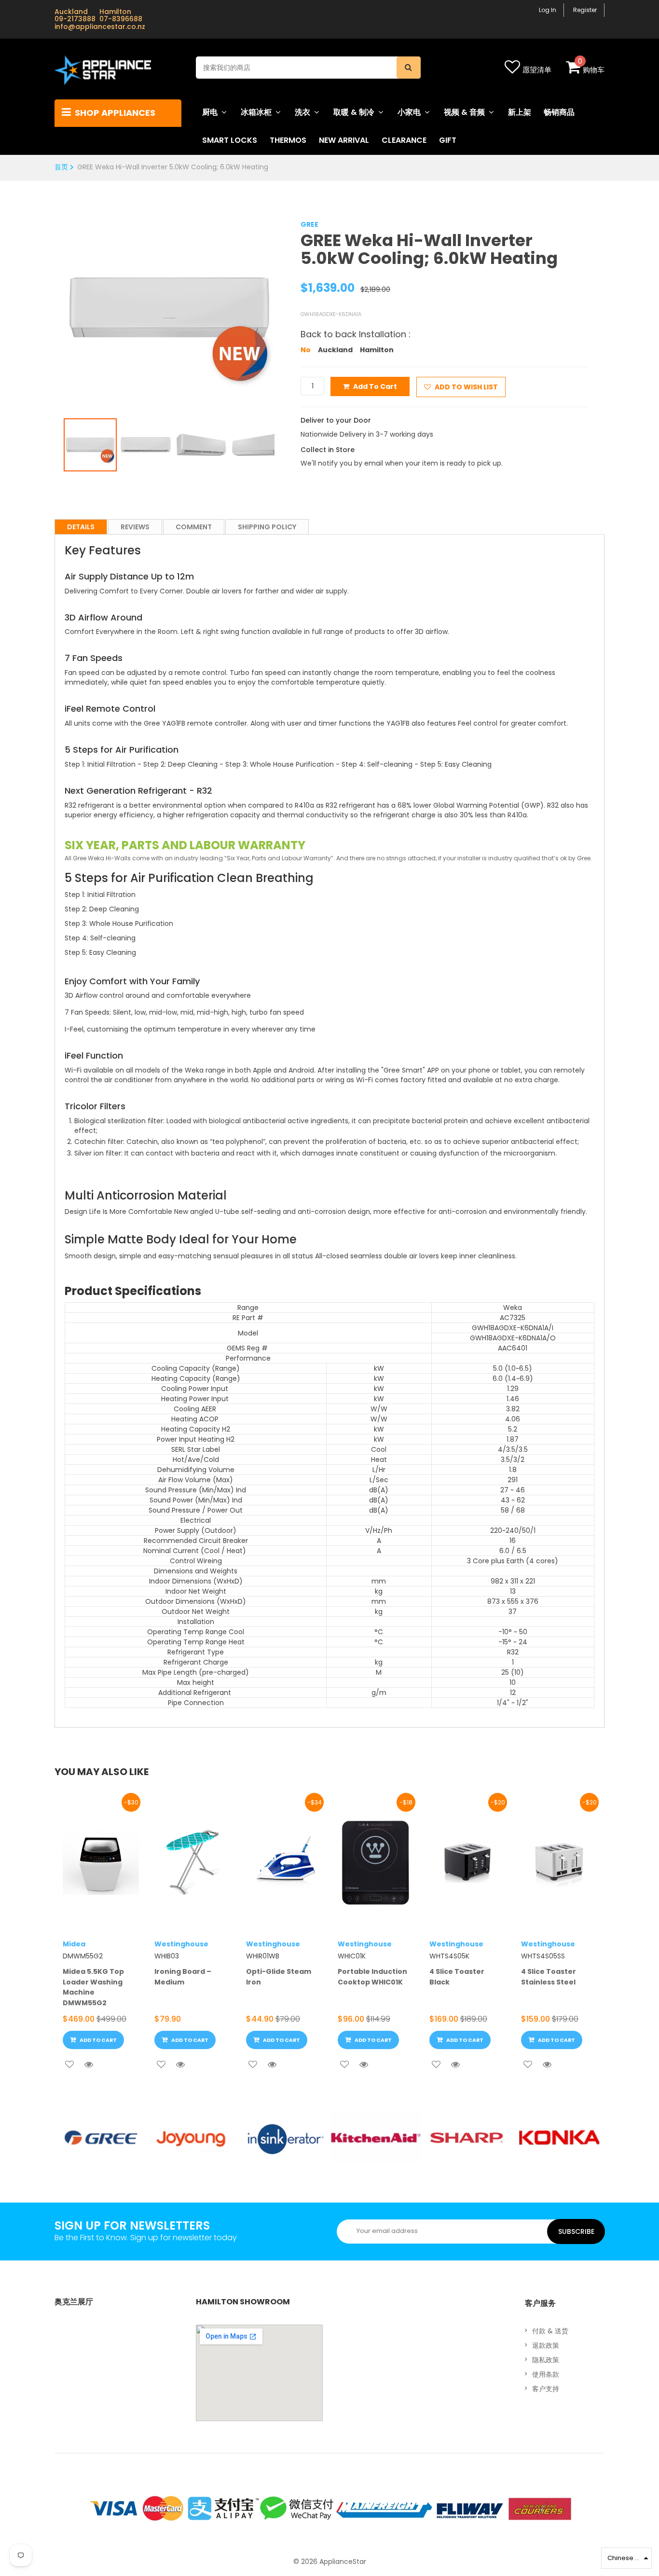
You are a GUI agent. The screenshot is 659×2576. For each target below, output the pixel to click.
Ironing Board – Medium (183, 1977)
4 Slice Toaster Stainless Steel (549, 1977)
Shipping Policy (267, 527)
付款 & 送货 (550, 2331)
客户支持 (546, 2389)
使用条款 (546, 2374)
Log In (548, 10)
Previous (49, 299)
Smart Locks (230, 140)
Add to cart (375, 386)
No (306, 350)
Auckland (335, 350)
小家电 (409, 112)
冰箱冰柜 (256, 112)
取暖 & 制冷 (354, 112)
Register (585, 10)
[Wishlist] (69, 2065)
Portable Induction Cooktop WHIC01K (372, 1977)
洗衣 (302, 112)
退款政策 (546, 2345)
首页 (61, 167)
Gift (448, 140)
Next (289, 299)
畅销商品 (559, 112)
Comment (194, 527)
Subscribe (576, 2232)
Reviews (135, 527)
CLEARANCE (404, 140)
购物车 (594, 70)
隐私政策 (546, 2360)
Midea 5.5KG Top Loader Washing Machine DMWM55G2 (93, 1987)
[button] (626, 2558)
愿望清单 (537, 70)
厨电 (210, 112)
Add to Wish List (466, 387)
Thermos (288, 140)
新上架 (520, 112)
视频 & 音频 (464, 112)
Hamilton (377, 350)
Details (81, 527)
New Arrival (344, 140)
